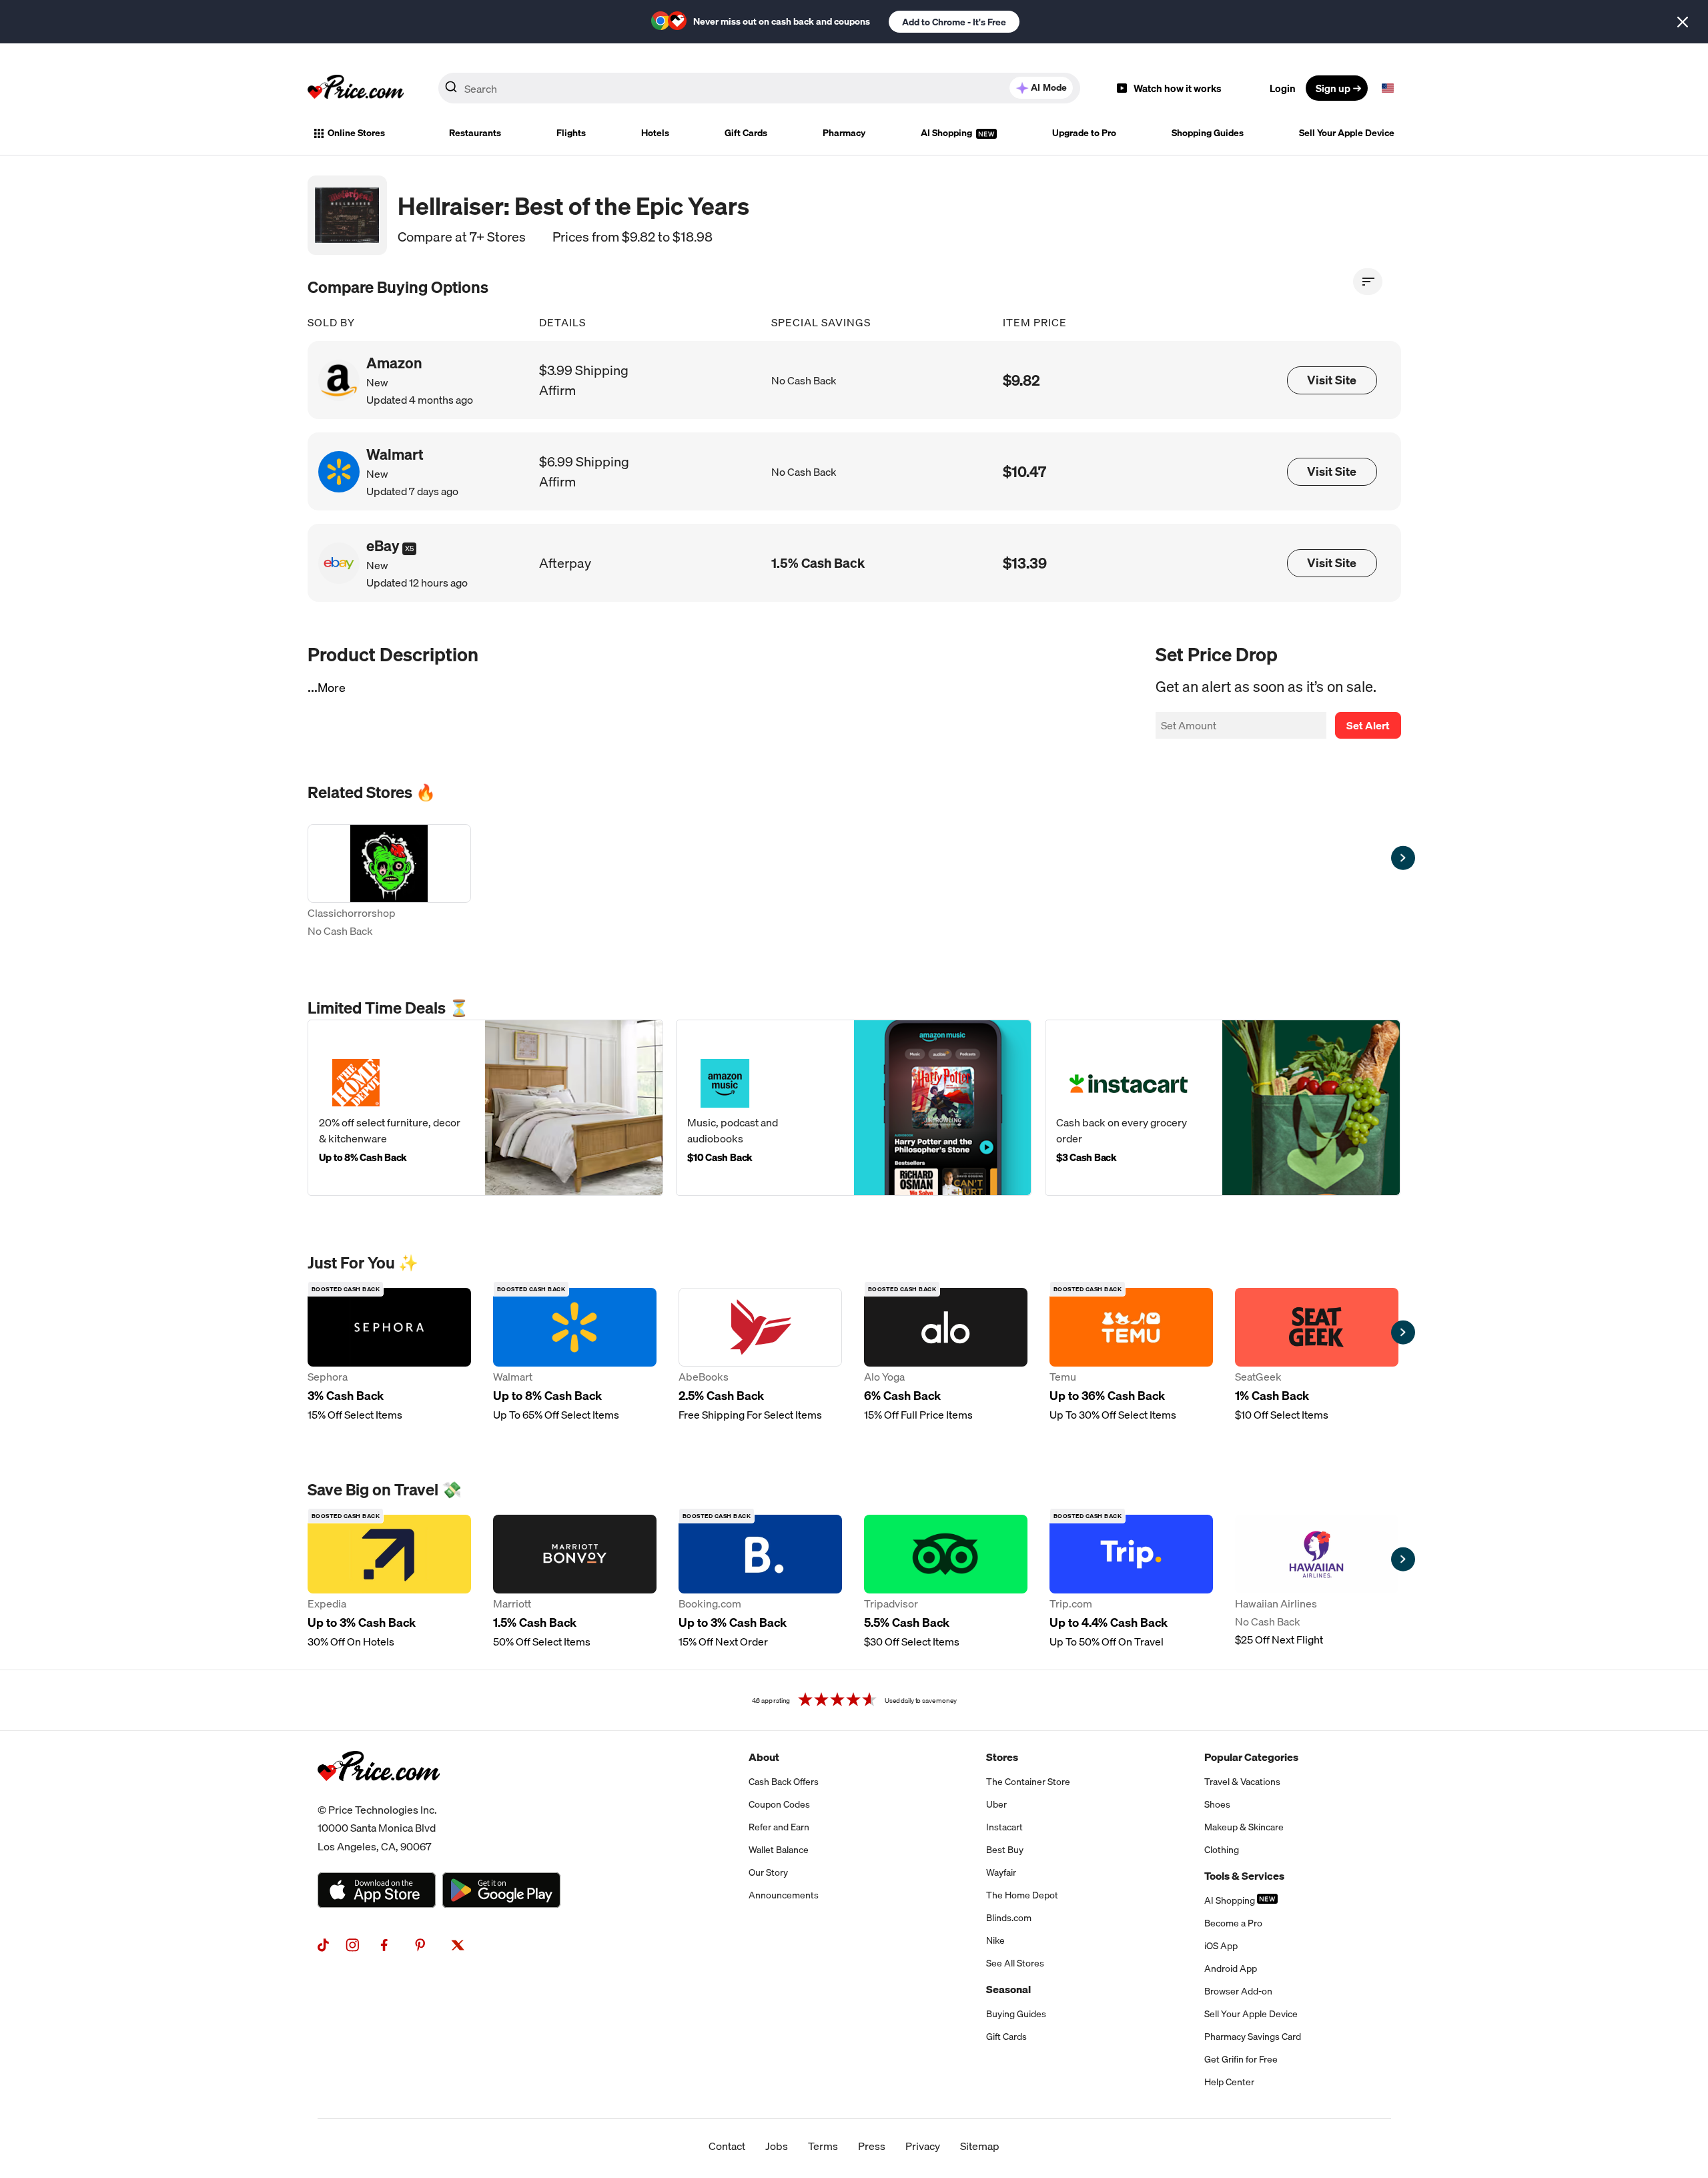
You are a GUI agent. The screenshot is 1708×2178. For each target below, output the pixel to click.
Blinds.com (1009, 1918)
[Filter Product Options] (1368, 282)
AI (1049, 87)
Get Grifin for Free (1241, 2059)
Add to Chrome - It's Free (954, 22)
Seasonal (1008, 1989)
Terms (823, 2146)
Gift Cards (746, 133)
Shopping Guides (1208, 133)
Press (872, 2146)
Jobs (777, 2146)
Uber (996, 1804)
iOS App (1221, 1946)
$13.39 (1025, 563)
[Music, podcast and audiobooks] (854, 1108)
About (764, 1757)
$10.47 (1024, 471)
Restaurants (475, 133)
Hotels (655, 133)
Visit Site (1332, 380)
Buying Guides (1016, 2014)
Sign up (1333, 88)
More (332, 688)
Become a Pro (1233, 1923)
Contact (727, 2146)
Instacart (1004, 1827)
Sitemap (980, 2146)
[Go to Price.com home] (356, 88)
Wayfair (1001, 1872)
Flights (571, 133)
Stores (1002, 1757)
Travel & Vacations (1242, 1782)
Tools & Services (1244, 1876)
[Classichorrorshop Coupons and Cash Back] (389, 882)
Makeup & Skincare (1244, 1827)
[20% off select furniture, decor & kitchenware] (485, 1108)
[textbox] (1388, 88)
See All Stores (1015, 1963)
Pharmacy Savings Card (1253, 2037)
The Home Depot (1022, 1895)
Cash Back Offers (784, 1782)
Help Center (1229, 2082)
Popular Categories (1251, 1757)
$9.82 (1021, 380)
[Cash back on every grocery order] (1223, 1108)
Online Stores (356, 133)
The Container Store (1028, 1782)
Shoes (1217, 1804)
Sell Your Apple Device (1347, 133)
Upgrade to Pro (1084, 133)
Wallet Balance (779, 1850)
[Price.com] (379, 1796)
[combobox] (759, 88)
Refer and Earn (779, 1827)
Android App (1231, 1968)
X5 (409, 549)
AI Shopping (947, 133)
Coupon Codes (779, 1804)
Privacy (923, 2146)
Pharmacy (844, 133)
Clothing (1222, 1850)
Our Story (768, 1872)
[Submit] (451, 91)
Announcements (784, 1895)
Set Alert (1368, 725)
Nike (995, 1940)
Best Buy (1005, 1850)
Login (1283, 88)
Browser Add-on (1238, 1991)
